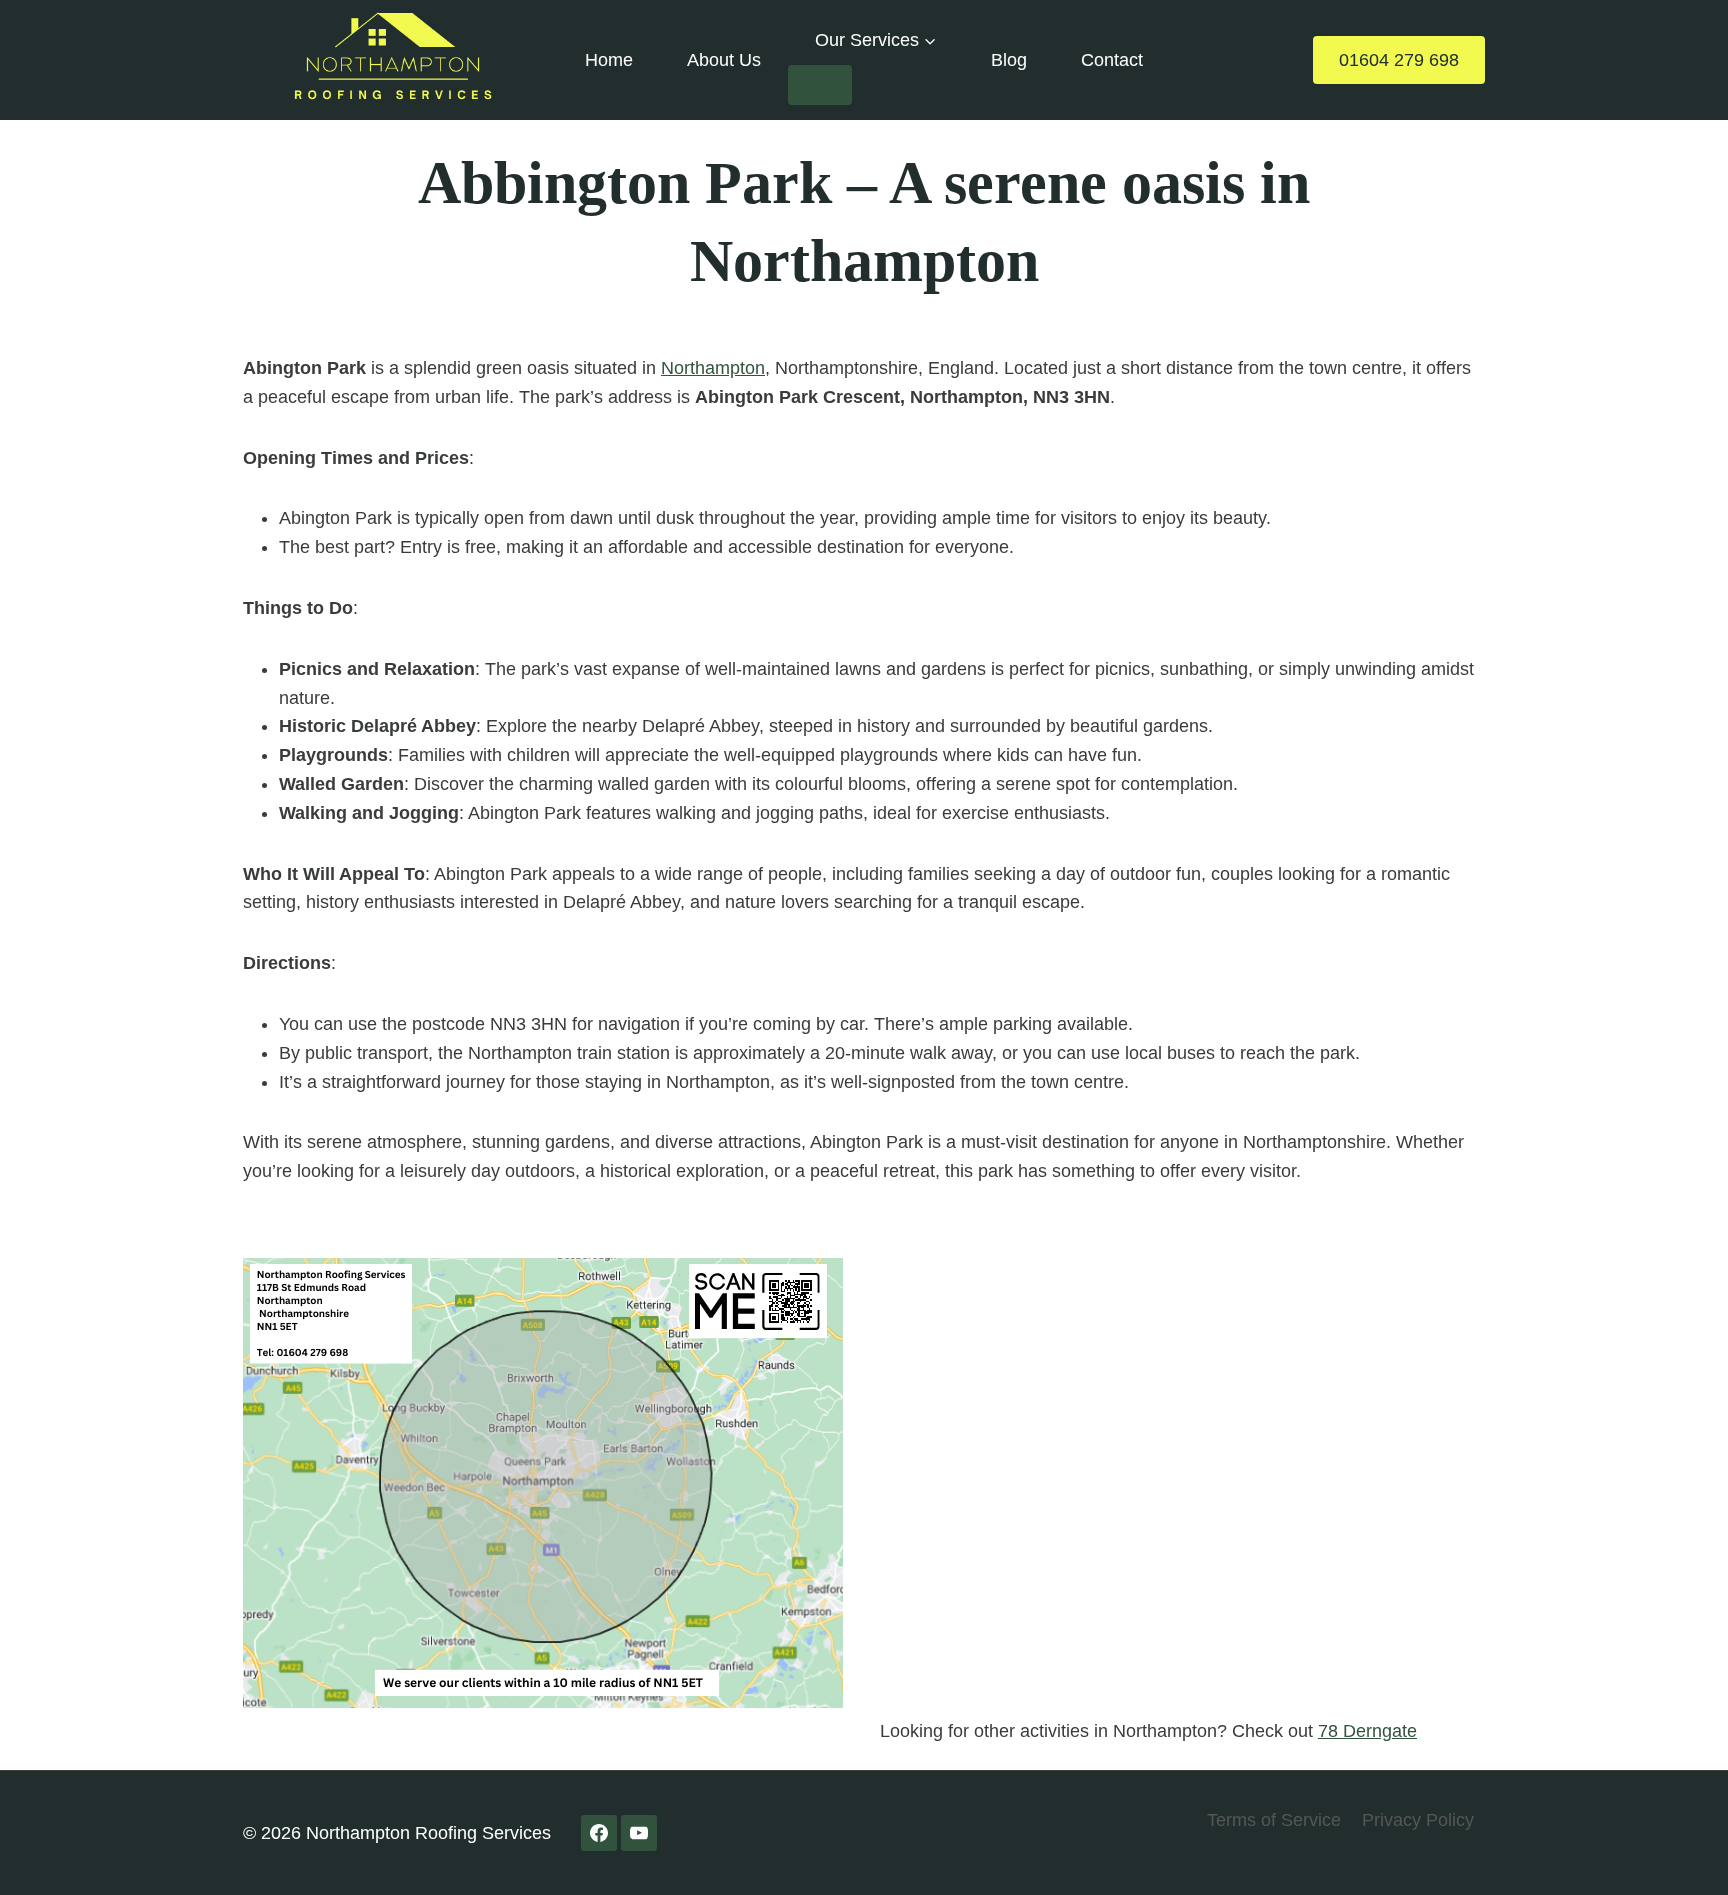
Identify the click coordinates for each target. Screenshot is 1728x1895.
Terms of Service (1274, 1820)
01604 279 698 (1399, 60)
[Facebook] (599, 1833)
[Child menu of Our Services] (820, 85)
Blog (1009, 60)
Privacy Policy (1418, 1820)
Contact (1112, 60)
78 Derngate (1367, 1731)
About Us (724, 60)
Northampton (713, 368)
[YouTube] (639, 1833)
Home (609, 60)
